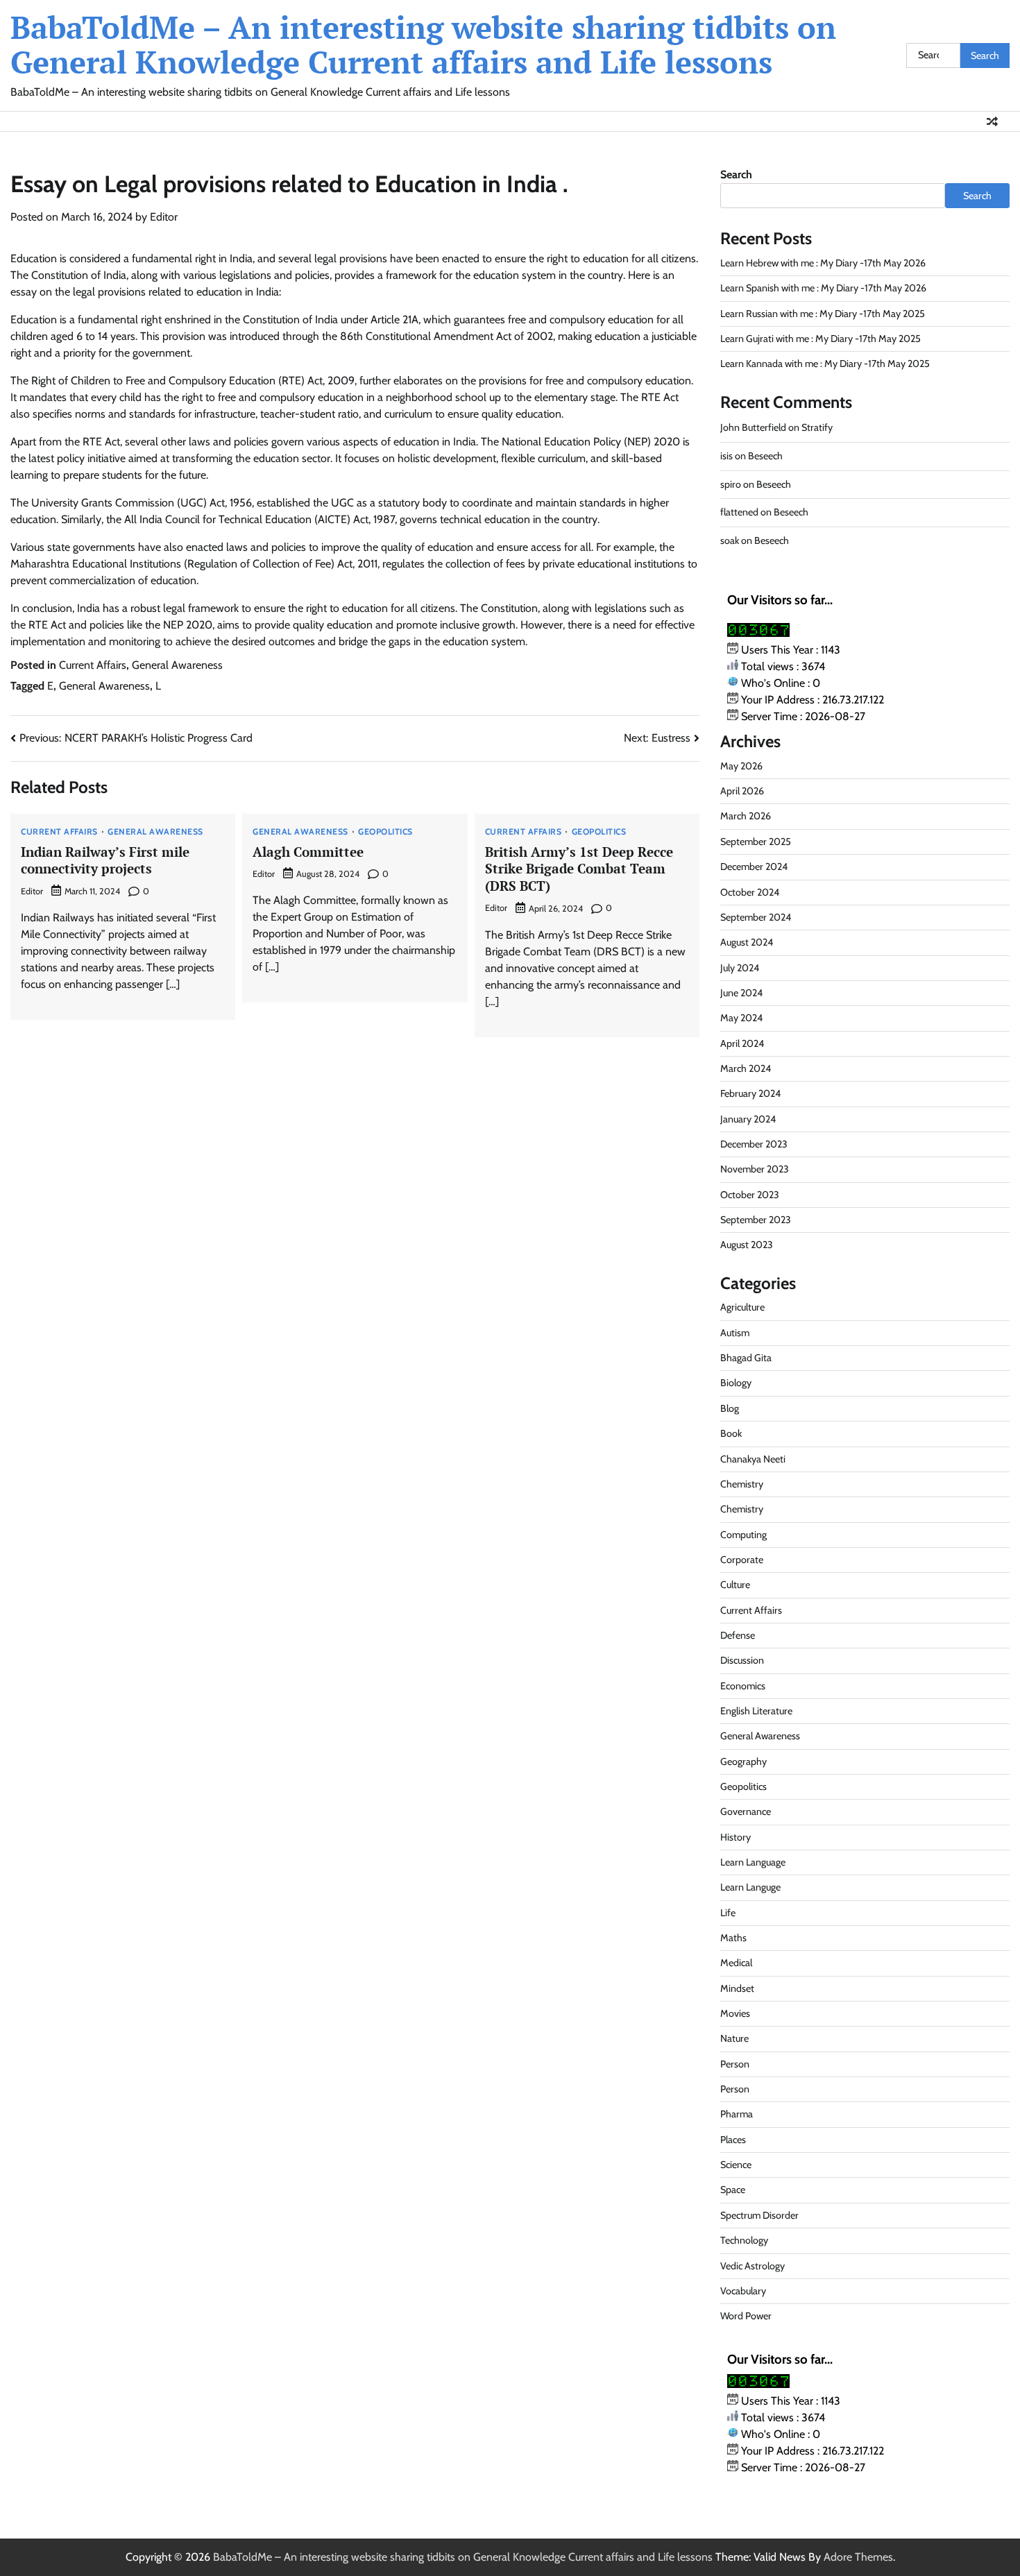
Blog (730, 1408)
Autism (735, 1333)
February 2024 (750, 1093)
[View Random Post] (992, 121)
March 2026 (746, 816)
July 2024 (740, 968)
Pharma (737, 2114)
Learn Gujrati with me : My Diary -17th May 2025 (821, 339)
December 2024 (754, 867)
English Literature (756, 1711)
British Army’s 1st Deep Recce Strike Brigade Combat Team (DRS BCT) (579, 869)
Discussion (742, 1660)
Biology (736, 1383)
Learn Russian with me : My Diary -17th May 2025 (823, 314)
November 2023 (755, 1169)
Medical (736, 1963)
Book (731, 1433)
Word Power (746, 2316)
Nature (734, 2038)
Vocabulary (743, 2291)
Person (735, 2064)
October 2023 (750, 1195)
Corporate (742, 1560)
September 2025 (756, 842)
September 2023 (756, 1220)
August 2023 (747, 1245)
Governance (746, 1811)
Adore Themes (858, 2557)
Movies (735, 2013)
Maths (733, 1938)
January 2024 (748, 1119)
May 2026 (741, 766)
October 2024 (750, 892)
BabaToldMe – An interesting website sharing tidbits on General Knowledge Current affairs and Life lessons (423, 44)
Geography (743, 1762)
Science (736, 2165)
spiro (731, 484)
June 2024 (741, 993)
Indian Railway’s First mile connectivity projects (105, 860)
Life (728, 1913)
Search (736, 174)
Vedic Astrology (753, 2266)
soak (730, 540)
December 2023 (754, 1144)
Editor (164, 217)
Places (733, 2140)
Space (733, 2190)
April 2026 (742, 791)
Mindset (737, 1988)
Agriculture (742, 1307)
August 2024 (747, 942)
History (736, 1837)
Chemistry (742, 1484)
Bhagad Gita (746, 1358)
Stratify (817, 427)
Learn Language (753, 1862)
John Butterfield (753, 427)
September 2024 (756, 917)
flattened (739, 512)
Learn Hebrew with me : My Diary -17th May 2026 (823, 263)
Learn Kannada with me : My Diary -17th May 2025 (825, 364)
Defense (738, 1635)
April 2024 (742, 1043)
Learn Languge (750, 1887)
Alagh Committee (308, 852)
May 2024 (741, 1018)
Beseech (765, 456)
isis (726, 456)
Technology (744, 2240)
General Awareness (177, 665)
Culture (735, 1585)
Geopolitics (385, 832)
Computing (743, 1535)
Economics (743, 1686)
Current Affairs (93, 665)
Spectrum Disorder (759, 2215)
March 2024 (746, 1068)
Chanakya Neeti (753, 1459)
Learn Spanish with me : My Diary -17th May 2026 (823, 288)
